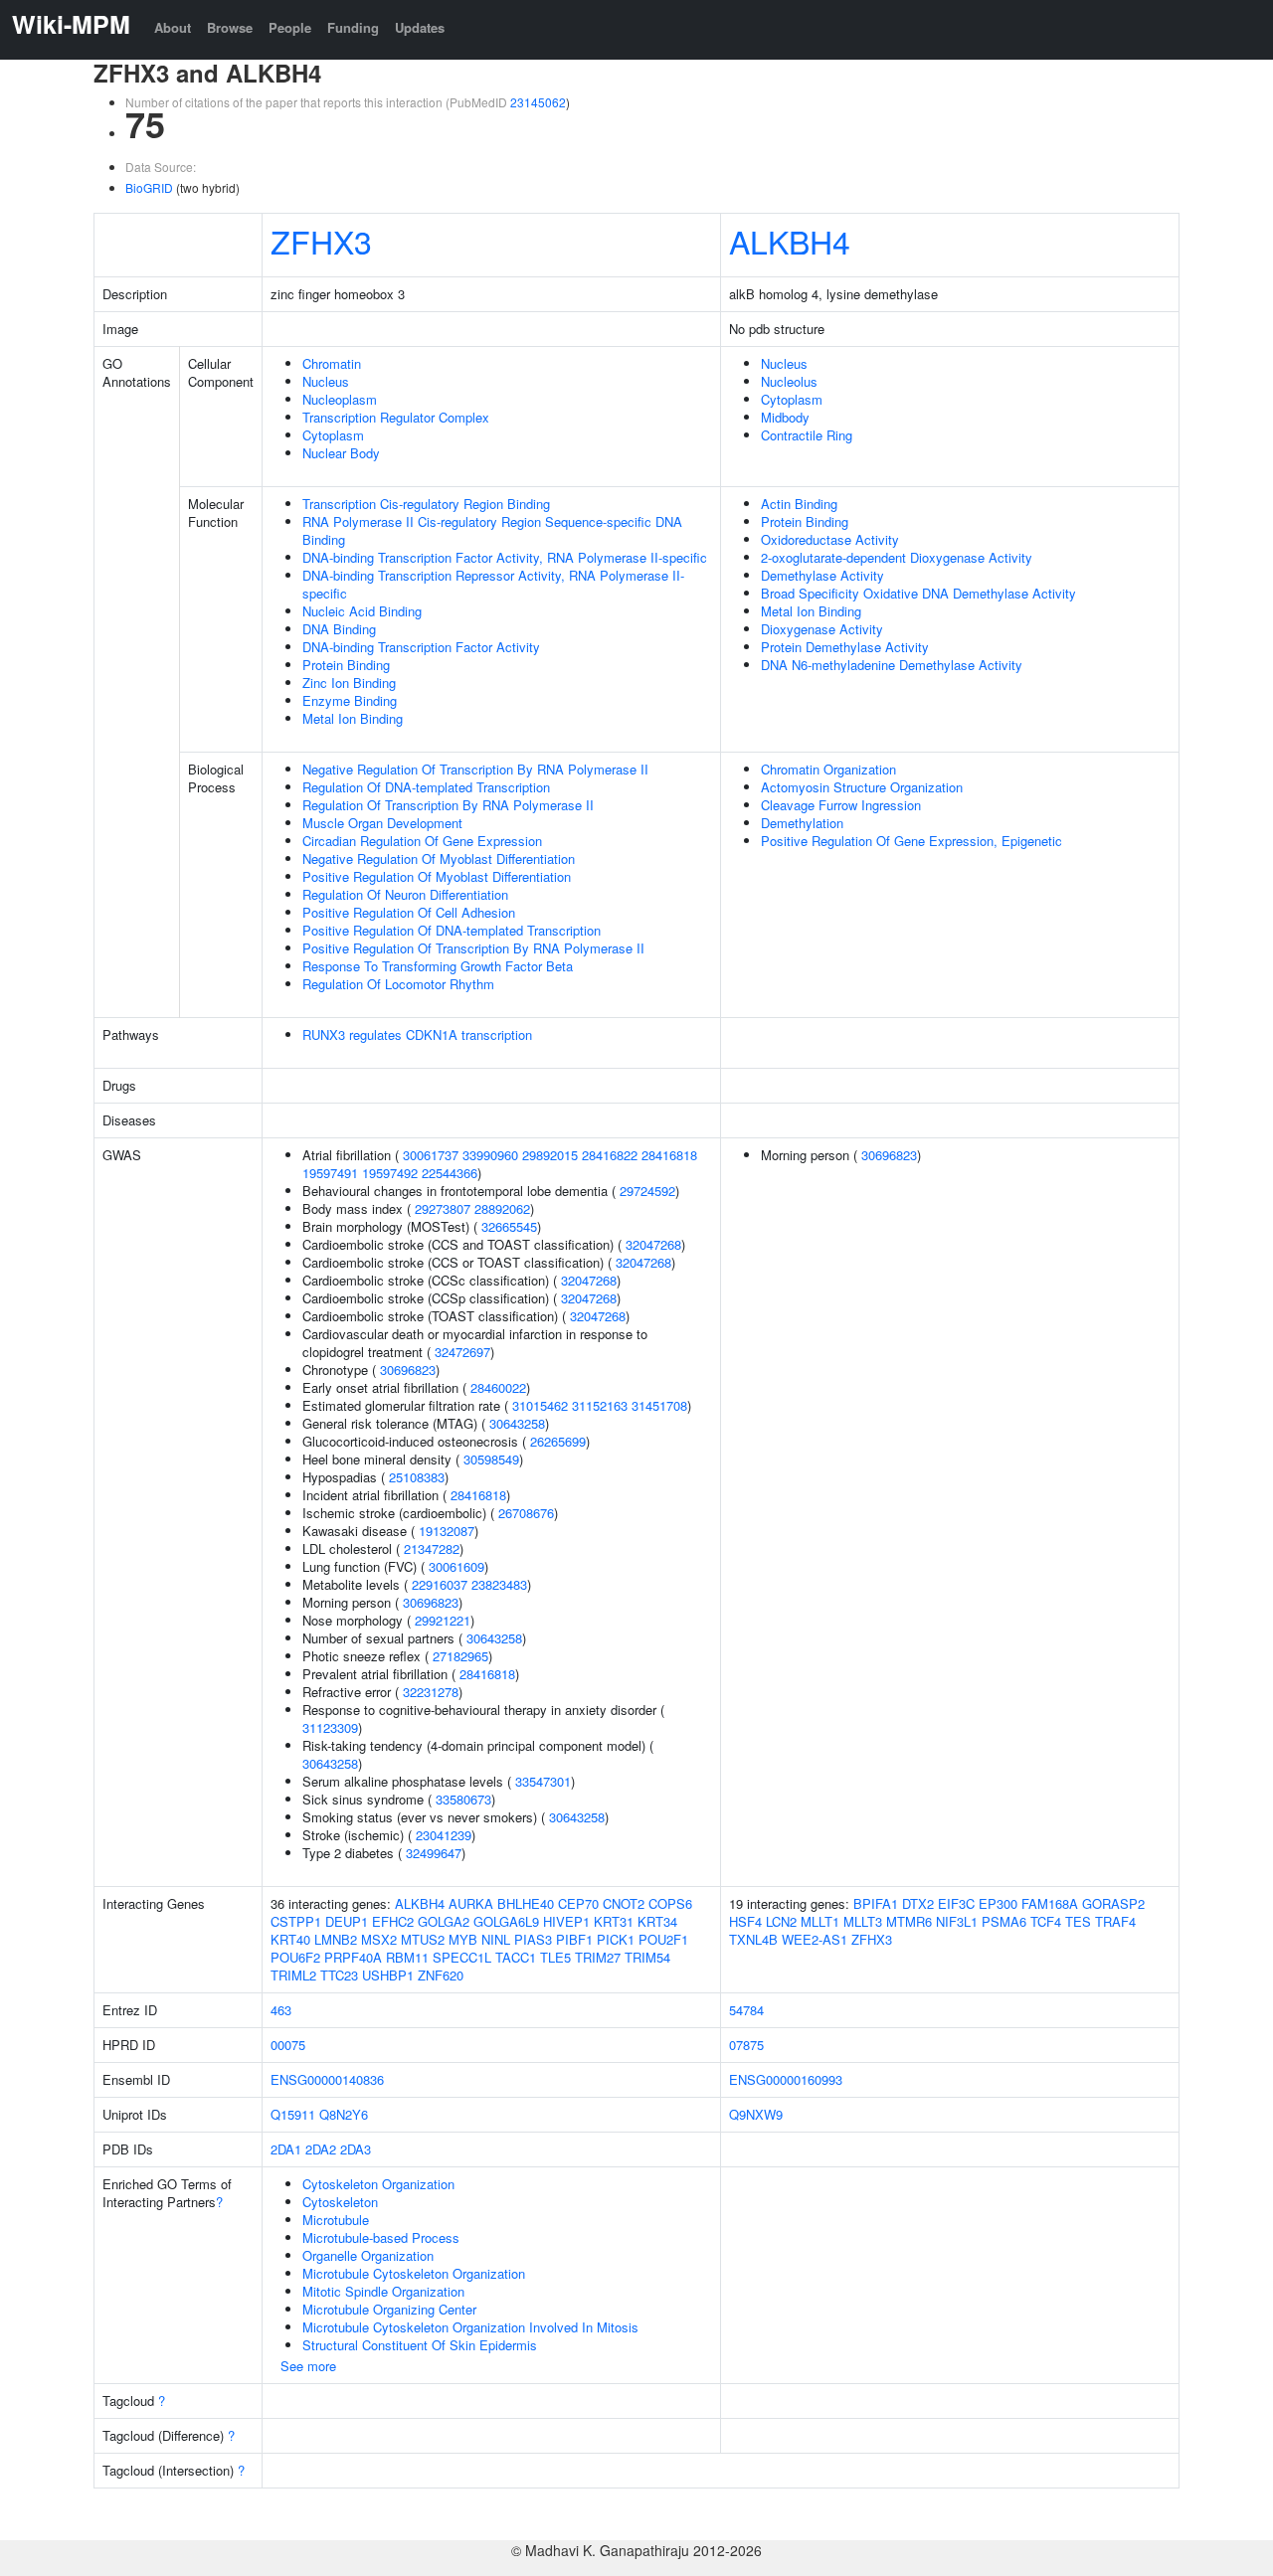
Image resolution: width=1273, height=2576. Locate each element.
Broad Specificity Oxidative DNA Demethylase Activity (918, 593)
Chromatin (332, 363)
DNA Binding (339, 629)
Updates (420, 27)
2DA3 (356, 2149)
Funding (353, 27)
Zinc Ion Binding (349, 683)
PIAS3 (533, 1939)
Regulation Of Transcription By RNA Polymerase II (448, 805)
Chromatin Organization (828, 769)
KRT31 (614, 1921)
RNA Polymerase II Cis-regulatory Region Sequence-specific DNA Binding (492, 530)
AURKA (471, 1903)
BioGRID (149, 187)
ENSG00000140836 (327, 2079)
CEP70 (578, 1903)
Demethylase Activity (822, 575)
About (173, 27)
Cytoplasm (333, 435)
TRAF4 (1115, 1921)
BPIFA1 (876, 1903)
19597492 (390, 1173)
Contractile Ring (807, 435)
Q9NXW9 (756, 2114)
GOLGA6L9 (506, 1921)
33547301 (543, 1781)
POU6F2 (295, 1957)
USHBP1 (388, 1975)
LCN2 (781, 1921)
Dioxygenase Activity (822, 629)
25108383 (417, 1477)
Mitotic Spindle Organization (383, 2291)
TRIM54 (647, 1957)
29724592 (647, 1191)
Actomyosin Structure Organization (862, 787)
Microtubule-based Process (381, 2237)
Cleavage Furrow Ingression (841, 805)
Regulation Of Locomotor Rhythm (398, 984)
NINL (496, 1939)
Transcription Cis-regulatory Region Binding (426, 504)
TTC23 (339, 1975)
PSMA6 (1004, 1921)
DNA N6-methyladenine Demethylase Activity (892, 665)
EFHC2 (393, 1921)
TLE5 (555, 1957)
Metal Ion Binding (353, 718)
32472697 (462, 1352)
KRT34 (657, 1921)
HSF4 (745, 1921)
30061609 (456, 1566)
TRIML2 (293, 1975)
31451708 (659, 1405)
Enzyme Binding (350, 700)
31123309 (330, 1727)
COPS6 (670, 1903)
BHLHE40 (526, 1903)
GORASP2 (1113, 1903)
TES (1078, 1921)
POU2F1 (663, 1939)
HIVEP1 (566, 1921)
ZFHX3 (321, 241)
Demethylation (802, 823)
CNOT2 (624, 1903)
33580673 (463, 1799)
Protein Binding (346, 665)
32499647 (434, 1853)
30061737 (431, 1155)
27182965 (460, 1656)
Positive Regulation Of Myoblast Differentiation (437, 876)
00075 (288, 2045)
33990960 (490, 1155)
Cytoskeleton (340, 2202)
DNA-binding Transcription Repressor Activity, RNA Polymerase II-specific (493, 584)
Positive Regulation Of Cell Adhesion (409, 912)
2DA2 (321, 2149)
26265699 (558, 1441)
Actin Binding (799, 504)
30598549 (491, 1459)
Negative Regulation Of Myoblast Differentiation (439, 859)
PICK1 (616, 1939)
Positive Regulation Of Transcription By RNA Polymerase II (473, 948)
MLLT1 (820, 1921)
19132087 (447, 1531)
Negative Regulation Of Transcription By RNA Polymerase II (475, 769)
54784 (746, 2010)
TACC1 (516, 1957)
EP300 (998, 1903)
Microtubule (336, 2220)
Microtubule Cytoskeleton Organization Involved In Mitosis (470, 2327)
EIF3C (956, 1903)
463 (281, 2010)
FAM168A (1050, 1903)
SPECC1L (462, 1957)
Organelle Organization (368, 2255)
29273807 (443, 1208)
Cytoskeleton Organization (378, 2184)
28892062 (502, 1208)
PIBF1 (574, 1939)
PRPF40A (353, 1957)
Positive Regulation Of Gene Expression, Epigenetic (911, 841)
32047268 (653, 1244)
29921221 (443, 1620)
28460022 (498, 1387)
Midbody (785, 417)
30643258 (517, 1423)
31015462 (540, 1405)
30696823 (408, 1370)
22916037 (440, 1584)
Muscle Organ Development (382, 823)
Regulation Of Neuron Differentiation (405, 894)
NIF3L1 (957, 1921)
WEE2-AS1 (815, 1939)
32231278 (431, 1692)
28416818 (669, 1155)
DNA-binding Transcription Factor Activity (421, 647)
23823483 (499, 1584)
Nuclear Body (341, 453)
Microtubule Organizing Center (389, 2309)
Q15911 (293, 2114)
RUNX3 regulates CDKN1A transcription (417, 1034)
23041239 (444, 1835)
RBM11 (407, 1957)
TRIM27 (598, 1957)
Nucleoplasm (340, 399)
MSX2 (379, 1939)
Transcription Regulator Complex (396, 417)
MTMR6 (909, 1921)
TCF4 (1046, 1921)
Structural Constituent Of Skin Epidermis (420, 2345)
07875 (746, 2045)
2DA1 (286, 2149)
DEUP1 (347, 1921)
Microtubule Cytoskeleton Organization (414, 2273)
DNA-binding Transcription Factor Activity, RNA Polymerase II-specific (505, 557)
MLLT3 (863, 1921)
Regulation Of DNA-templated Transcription (426, 787)
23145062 (538, 102)
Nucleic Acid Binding (362, 611)
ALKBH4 (790, 241)
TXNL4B (753, 1939)
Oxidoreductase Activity (830, 539)
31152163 (600, 1405)
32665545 (509, 1226)
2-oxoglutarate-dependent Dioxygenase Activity (897, 557)
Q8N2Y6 (344, 2114)
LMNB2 (336, 1939)
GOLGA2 (444, 1921)
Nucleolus (789, 381)
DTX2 (918, 1903)
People (290, 27)
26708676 (526, 1513)
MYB (463, 1939)
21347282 (432, 1548)
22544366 (450, 1173)
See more (308, 2366)
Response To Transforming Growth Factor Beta (438, 966)
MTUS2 (423, 1939)
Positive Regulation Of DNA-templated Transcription (452, 930)
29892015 (550, 1155)
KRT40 (290, 1939)
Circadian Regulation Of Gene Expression (422, 841)
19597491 (330, 1173)
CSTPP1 (296, 1921)
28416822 (610, 1155)
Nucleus (326, 381)
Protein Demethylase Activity (845, 647)
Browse (230, 27)
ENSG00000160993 (786, 2079)
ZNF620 (441, 1975)
